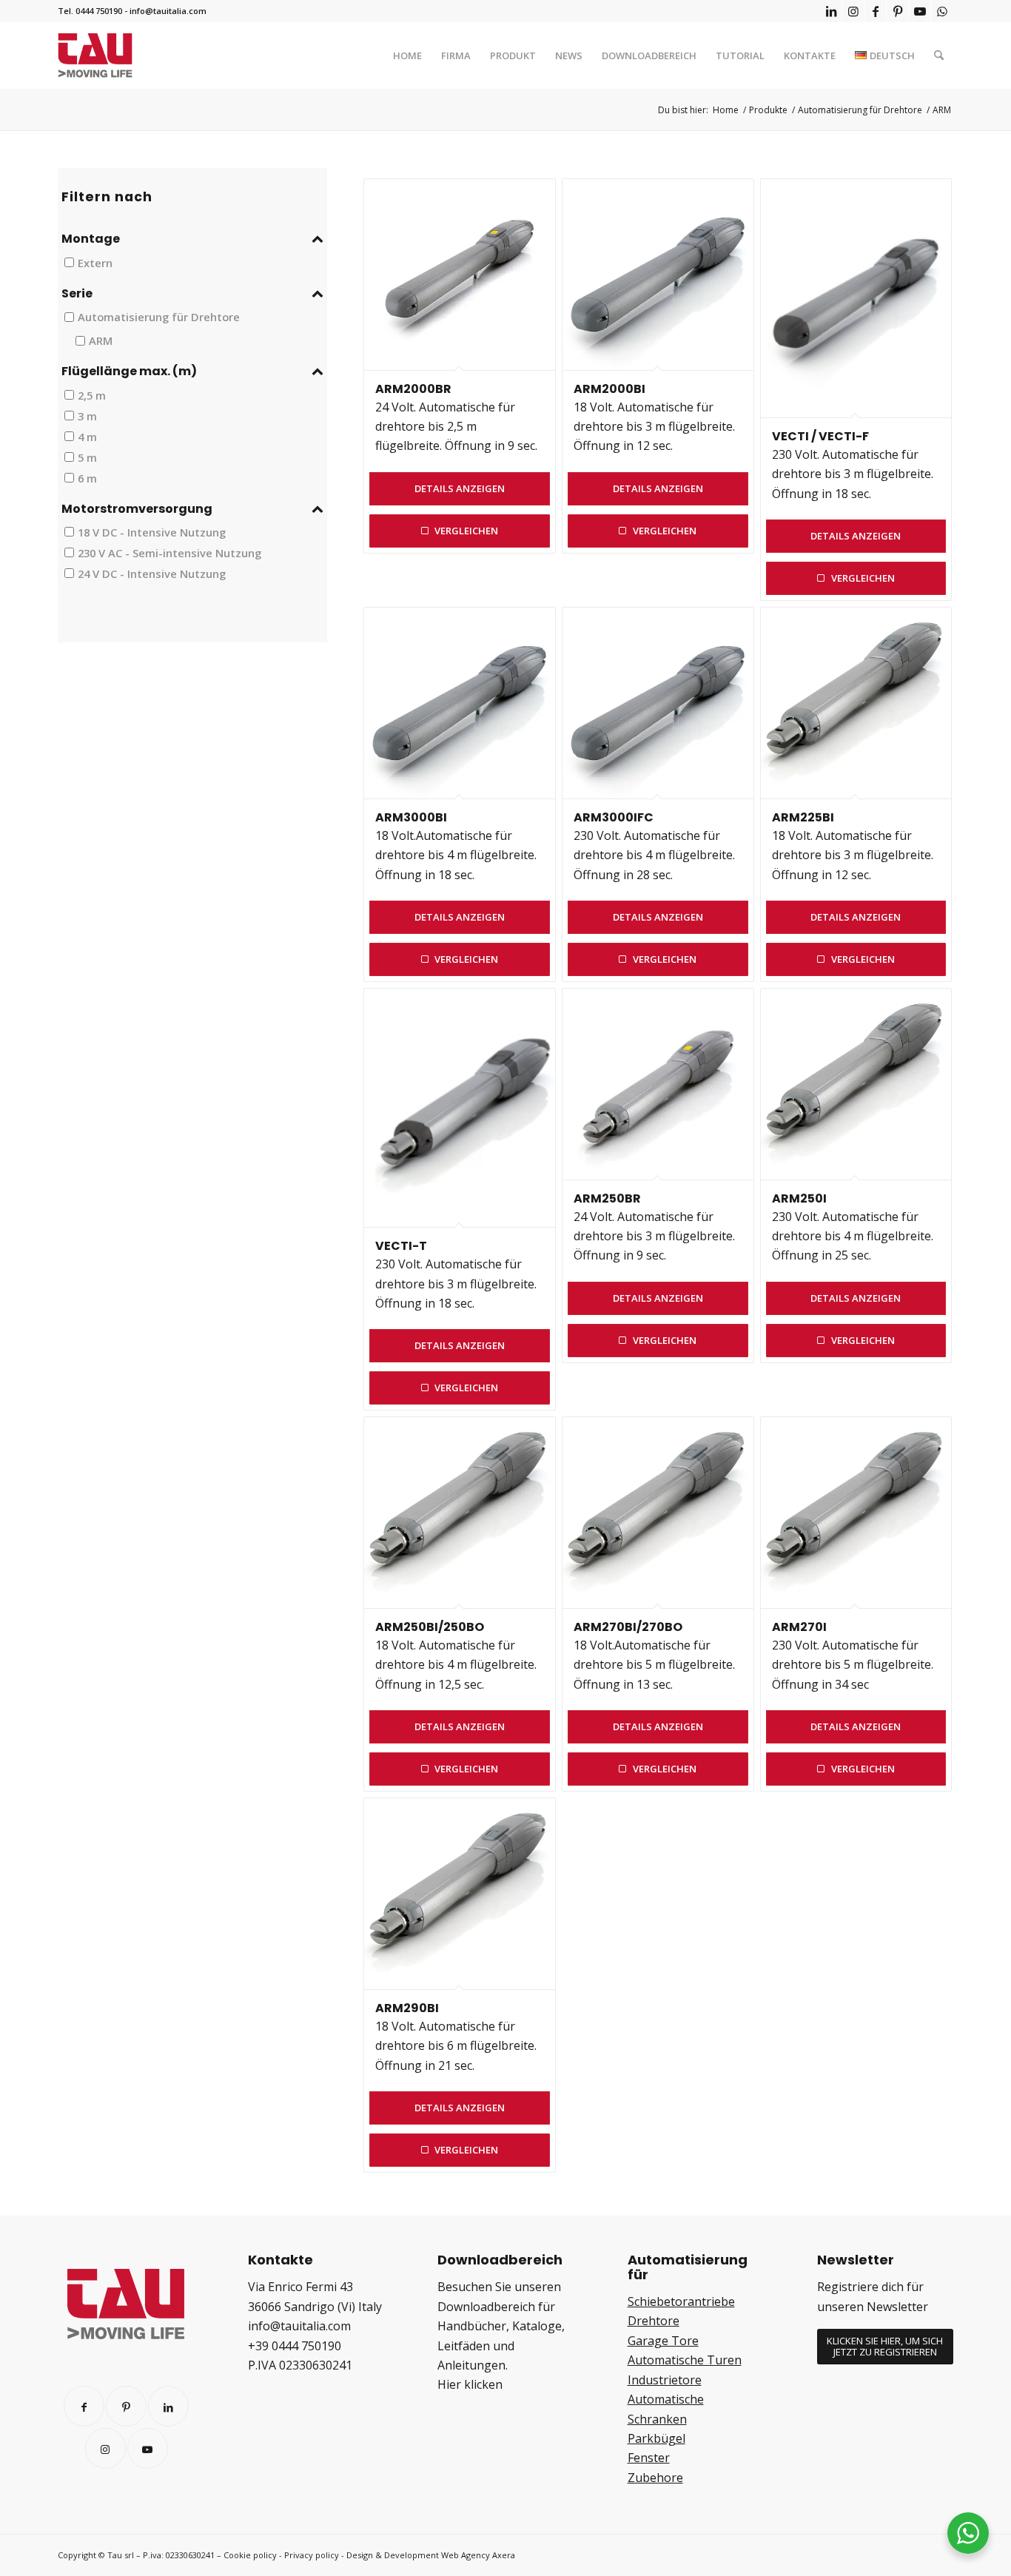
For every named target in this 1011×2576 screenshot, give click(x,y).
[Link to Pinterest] (126, 2406)
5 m (87, 457)
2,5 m (92, 394)
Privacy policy (312, 2555)
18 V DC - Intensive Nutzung (152, 532)
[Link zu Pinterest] (897, 11)
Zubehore (655, 2478)
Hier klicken (470, 2384)
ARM (101, 340)
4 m (87, 436)
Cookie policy (250, 2555)
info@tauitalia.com (168, 11)
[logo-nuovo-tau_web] (95, 56)
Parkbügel (656, 2438)
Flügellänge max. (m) (129, 371)
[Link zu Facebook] (875, 11)
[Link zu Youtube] (920, 11)
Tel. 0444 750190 (90, 11)
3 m (87, 415)
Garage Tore (663, 2341)
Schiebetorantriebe (681, 2301)
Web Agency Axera (478, 2555)
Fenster (649, 2458)
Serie (77, 294)
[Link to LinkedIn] (168, 2406)
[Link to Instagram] (105, 2448)
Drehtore (654, 2321)
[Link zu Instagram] (853, 11)
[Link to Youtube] (148, 2448)
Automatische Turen (685, 2360)
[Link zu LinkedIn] (831, 11)
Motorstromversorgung (137, 509)
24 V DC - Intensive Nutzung (152, 573)
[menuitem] (407, 56)
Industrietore (665, 2380)
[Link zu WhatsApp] (942, 11)
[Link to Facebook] (84, 2406)
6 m (87, 477)
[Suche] (939, 56)
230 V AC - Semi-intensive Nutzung (169, 553)
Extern (95, 262)
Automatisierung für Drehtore (159, 317)
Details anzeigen (460, 488)
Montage (91, 239)
